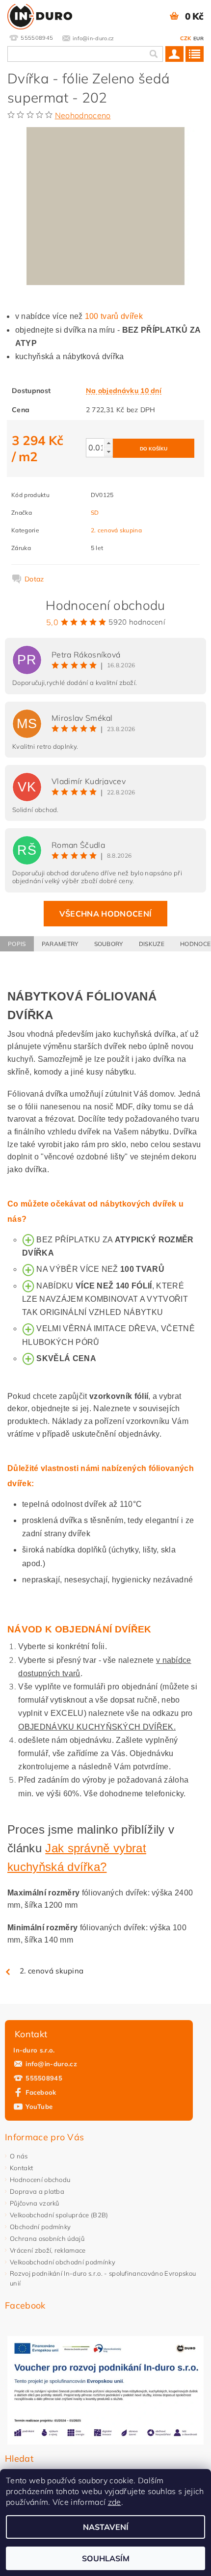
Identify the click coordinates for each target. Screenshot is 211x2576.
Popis (17, 944)
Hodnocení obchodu (40, 2180)
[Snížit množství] (108, 452)
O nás (19, 2156)
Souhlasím (106, 2558)
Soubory (109, 944)
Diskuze (152, 944)
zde (115, 2502)
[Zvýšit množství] (108, 443)
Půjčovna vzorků (35, 2203)
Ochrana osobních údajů (47, 2238)
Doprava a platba (37, 2191)
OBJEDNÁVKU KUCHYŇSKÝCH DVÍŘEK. (97, 1727)
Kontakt (21, 2168)
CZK (186, 38)
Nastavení (106, 2527)
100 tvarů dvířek (114, 316)
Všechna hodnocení (105, 914)
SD (95, 513)
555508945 (44, 2078)
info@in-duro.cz (51, 2064)
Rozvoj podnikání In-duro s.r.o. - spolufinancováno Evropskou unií (103, 2278)
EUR (198, 39)
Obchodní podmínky (40, 2227)
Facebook (41, 2092)
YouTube (39, 2106)
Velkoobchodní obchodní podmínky (63, 2262)
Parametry (60, 944)
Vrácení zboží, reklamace (48, 2250)
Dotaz (34, 579)
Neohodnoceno (83, 115)
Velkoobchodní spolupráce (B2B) (59, 2215)
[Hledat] (153, 54)
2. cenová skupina (116, 530)
